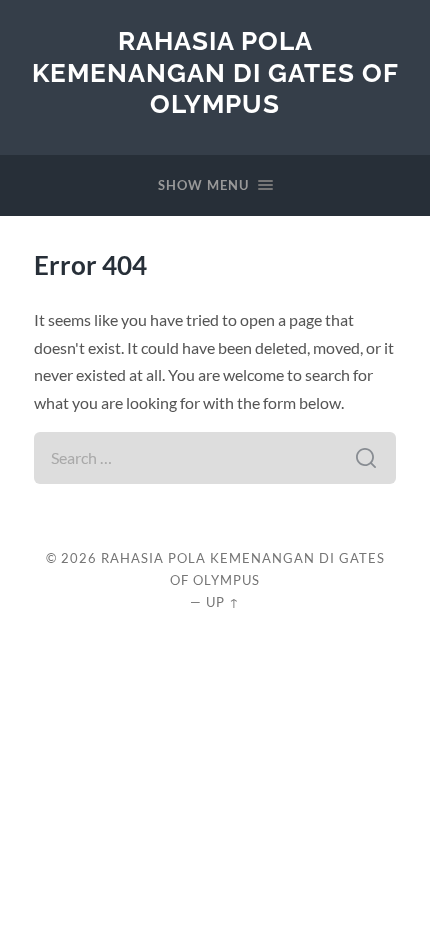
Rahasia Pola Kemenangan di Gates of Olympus (215, 72)
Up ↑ (223, 602)
